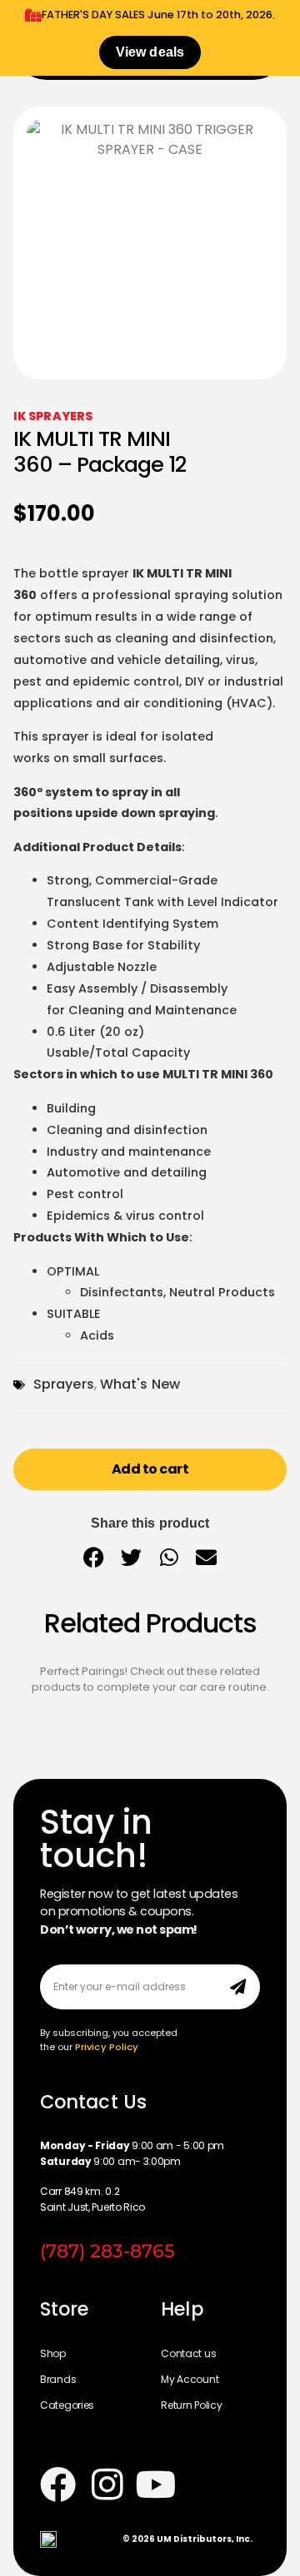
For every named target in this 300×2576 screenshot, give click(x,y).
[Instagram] (107, 2484)
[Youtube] (156, 2484)
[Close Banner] (284, 18)
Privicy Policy (107, 2047)
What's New (140, 1384)
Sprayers (64, 1384)
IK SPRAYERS (53, 416)
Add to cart (150, 1469)
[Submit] (238, 1987)
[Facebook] (58, 2484)
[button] (94, 1557)
